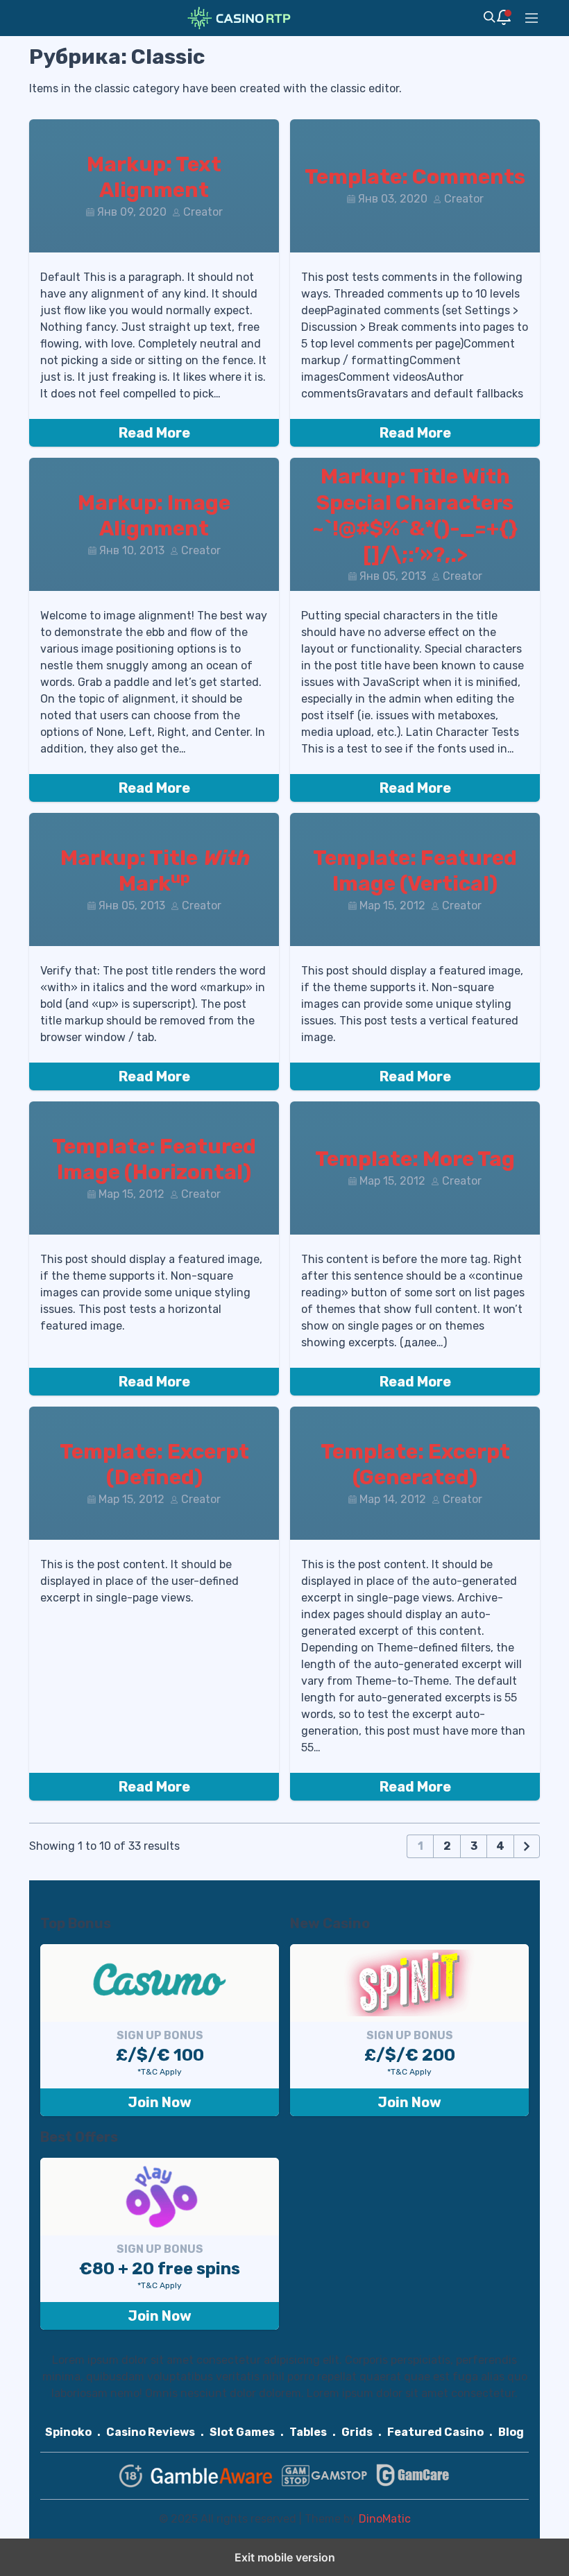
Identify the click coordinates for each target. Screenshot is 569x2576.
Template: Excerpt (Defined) (154, 1465)
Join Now (160, 2102)
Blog (511, 2432)
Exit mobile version (285, 2557)
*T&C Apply (160, 2072)
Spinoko (68, 2432)
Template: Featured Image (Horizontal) (154, 1160)
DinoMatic (385, 2519)
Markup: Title (154, 871)
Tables (308, 2432)
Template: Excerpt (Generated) (415, 1465)
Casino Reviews (151, 2432)
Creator (203, 212)
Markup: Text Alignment (154, 178)
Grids (357, 2432)
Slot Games (242, 2432)
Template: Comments (415, 177)
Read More (154, 433)
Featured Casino (435, 2432)
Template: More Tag (415, 1159)
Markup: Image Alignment (154, 516)
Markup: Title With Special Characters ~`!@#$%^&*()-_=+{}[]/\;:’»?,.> (415, 516)
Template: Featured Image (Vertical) (415, 871)
